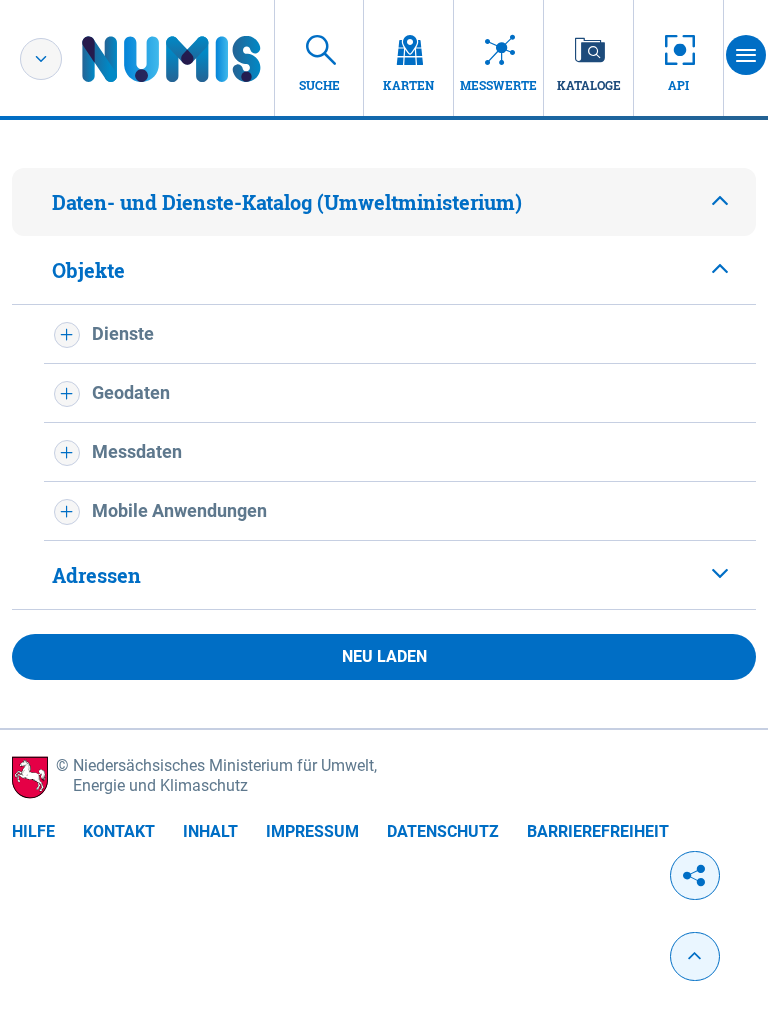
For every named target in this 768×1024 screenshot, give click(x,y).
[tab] (384, 202)
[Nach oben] (695, 956)
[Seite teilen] (695, 875)
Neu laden (384, 656)
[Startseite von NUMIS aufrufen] (201, 59)
